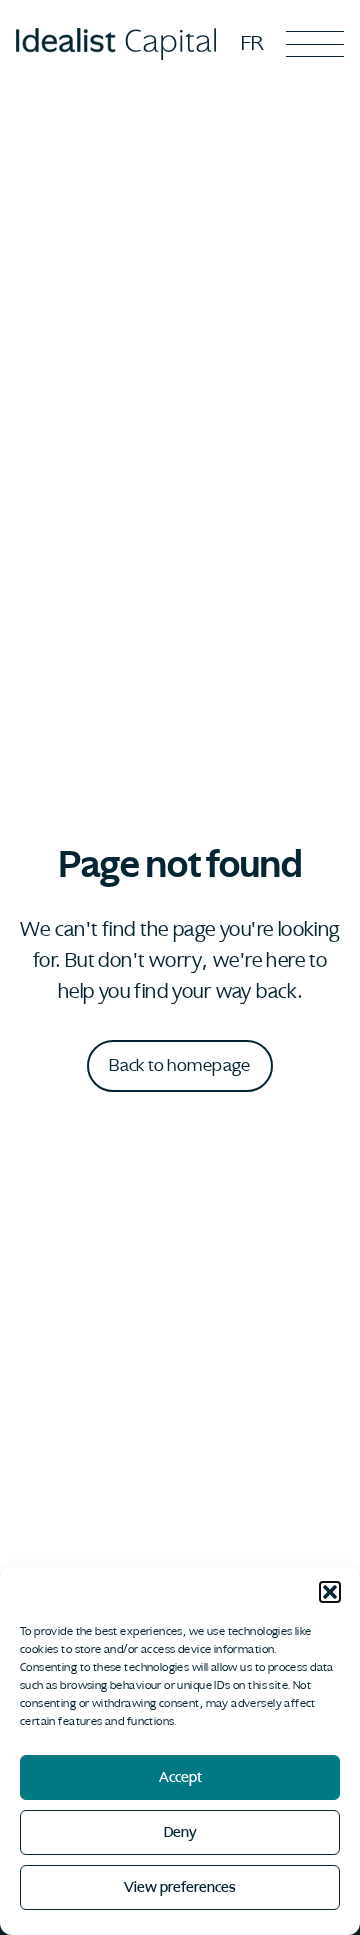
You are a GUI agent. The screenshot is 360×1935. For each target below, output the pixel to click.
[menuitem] (252, 43)
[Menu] (315, 43)
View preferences (180, 1887)
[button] (330, 1592)
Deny (180, 1832)
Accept (180, 1777)
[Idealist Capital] (116, 44)
